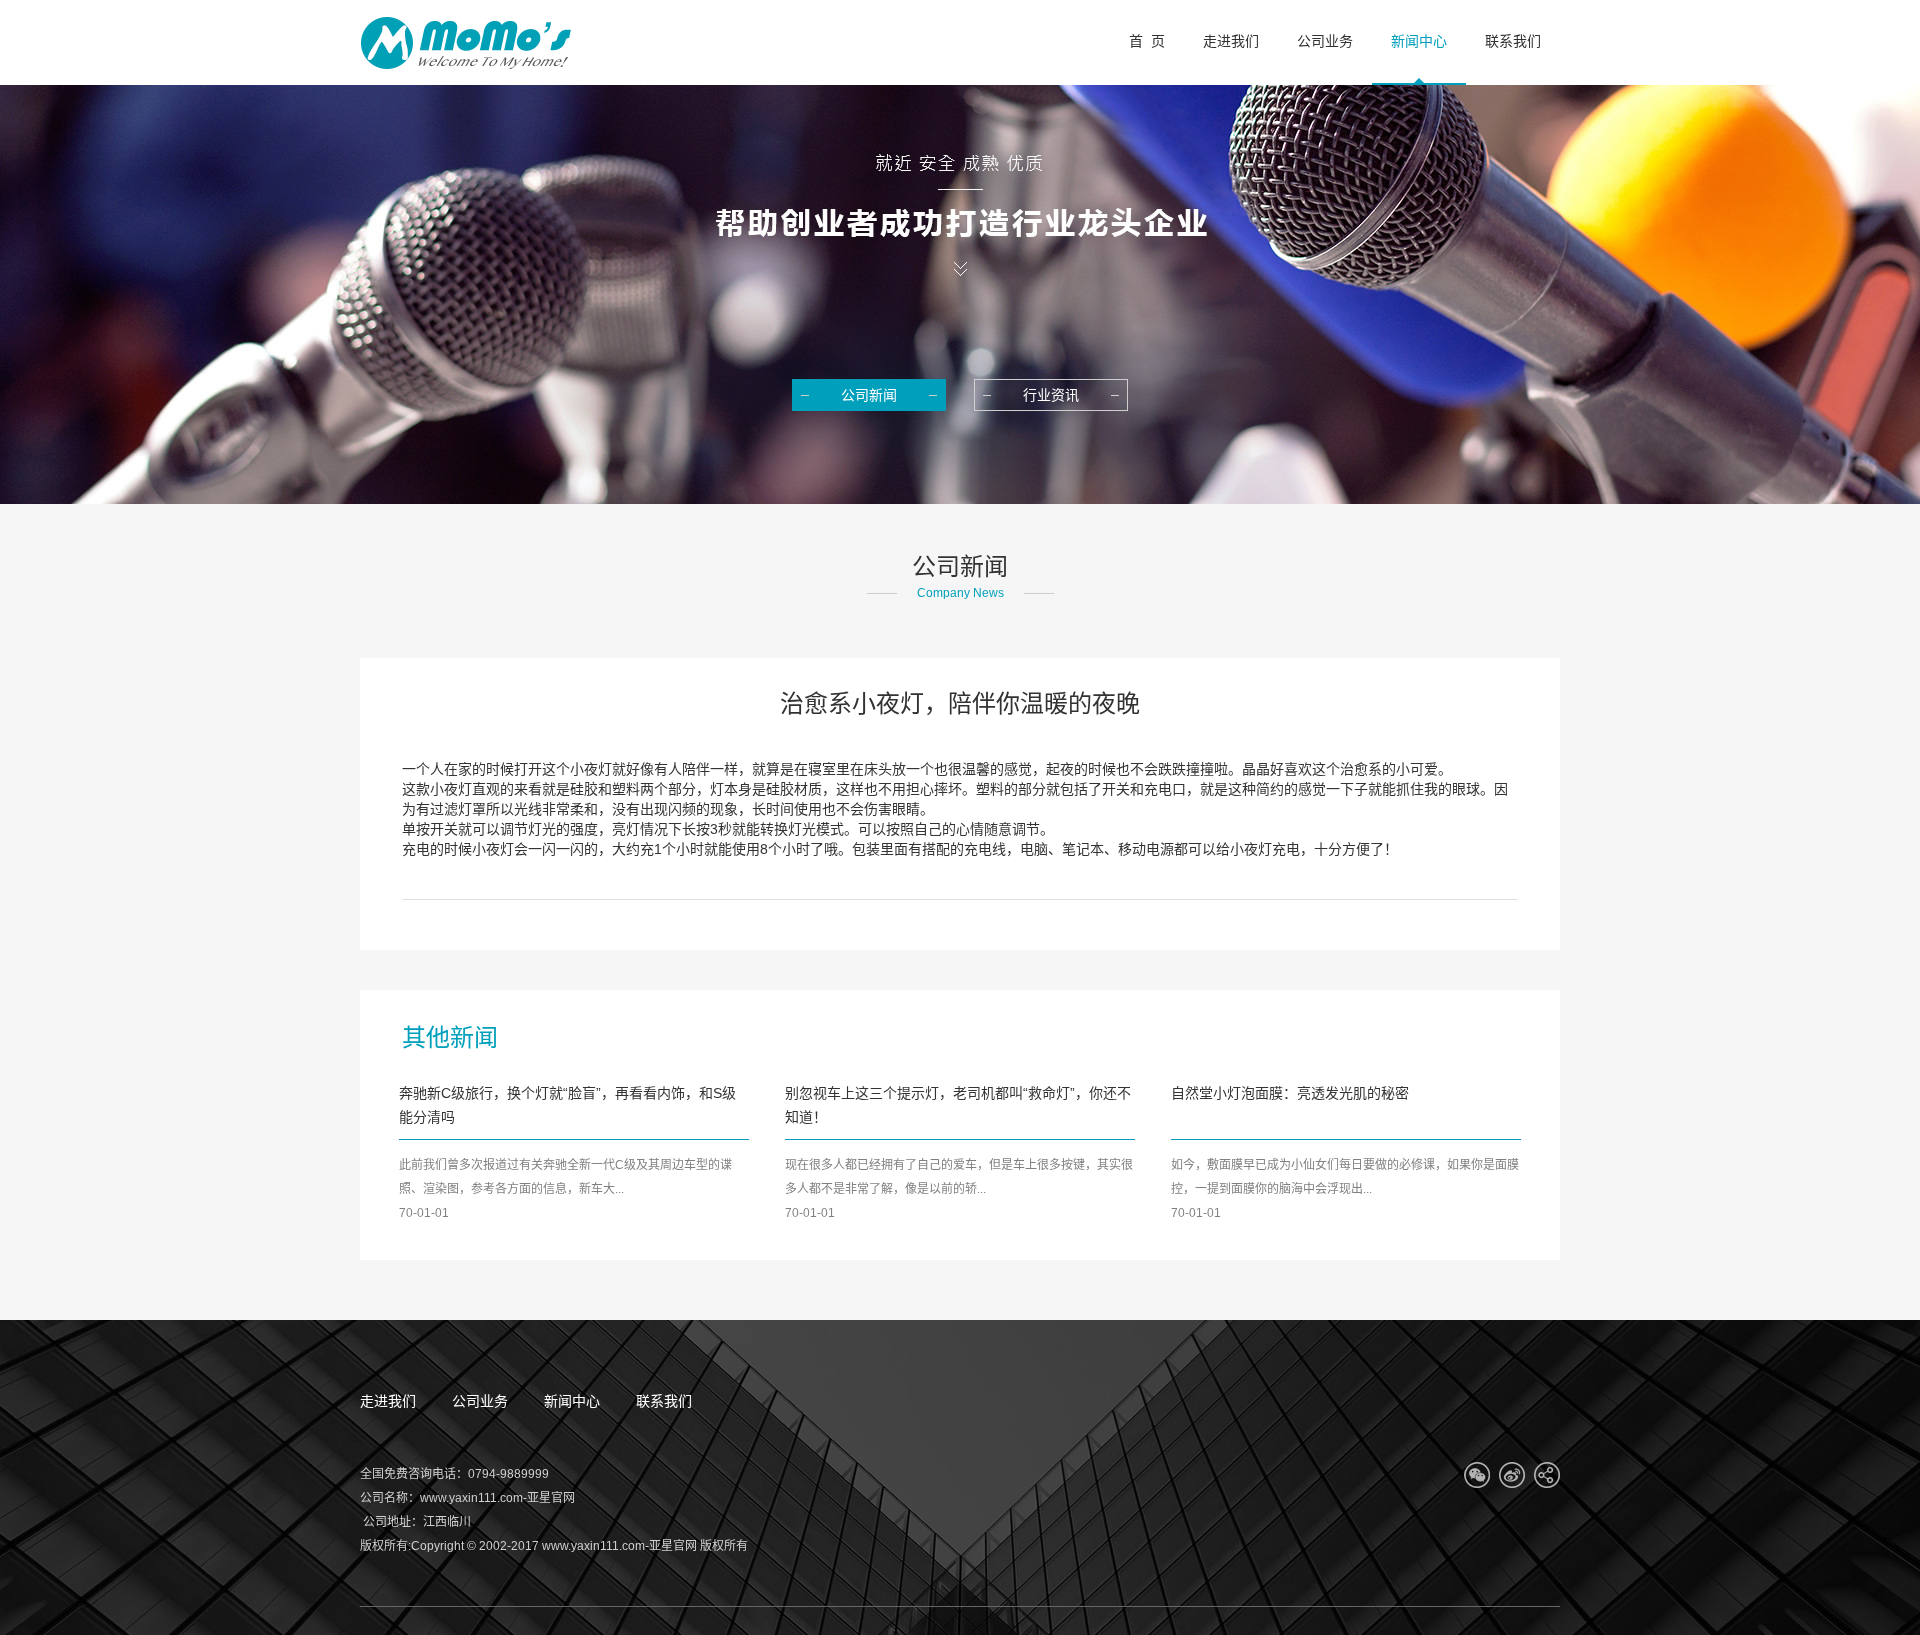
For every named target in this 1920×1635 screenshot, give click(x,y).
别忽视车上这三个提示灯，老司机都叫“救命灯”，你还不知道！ (958, 1105)
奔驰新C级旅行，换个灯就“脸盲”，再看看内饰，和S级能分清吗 (567, 1105)
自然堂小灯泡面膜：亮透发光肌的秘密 (1290, 1093)
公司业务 (480, 1401)
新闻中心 (572, 1401)
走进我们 (388, 1401)
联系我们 (664, 1401)
